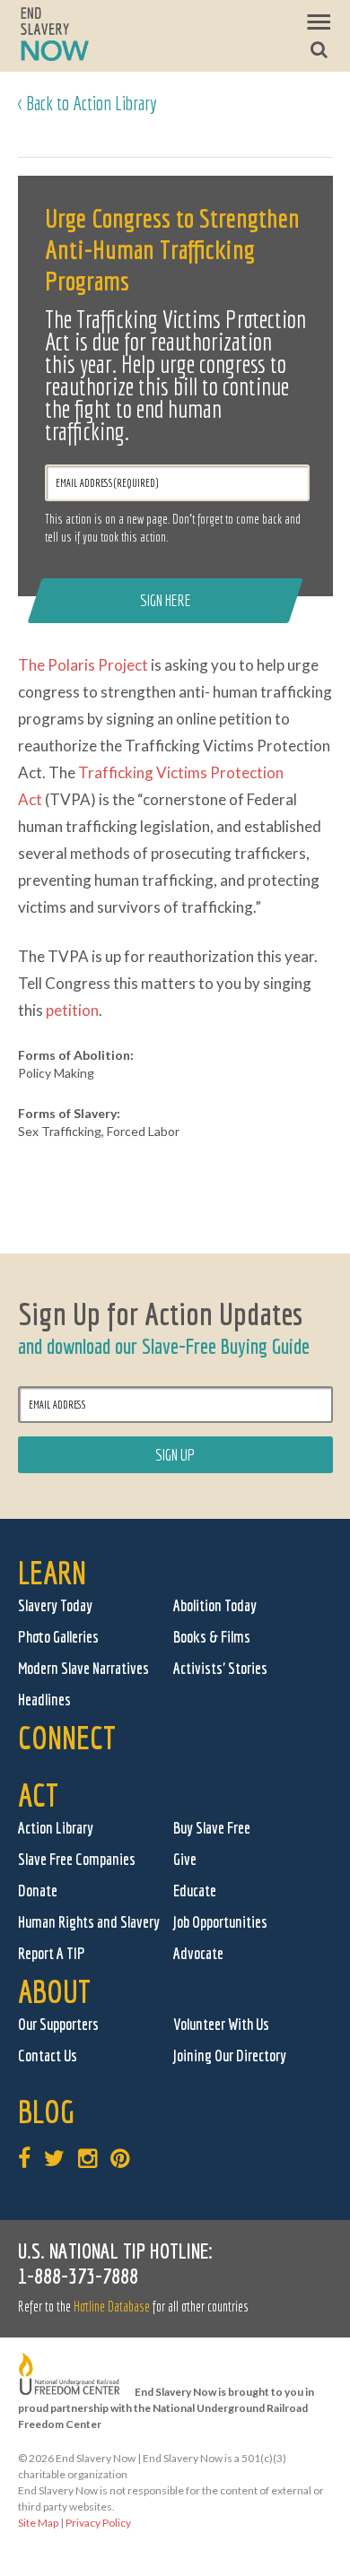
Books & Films (212, 1637)
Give (185, 1859)
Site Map (38, 2523)
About (54, 1991)
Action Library (56, 1828)
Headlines (44, 1700)
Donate (38, 1891)
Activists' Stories (220, 1668)
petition (72, 1010)
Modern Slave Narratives (83, 1668)
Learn (52, 1572)
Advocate (198, 1953)
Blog (46, 2111)
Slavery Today (55, 1605)
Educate (195, 1891)
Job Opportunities (220, 1922)
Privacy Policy (98, 2523)
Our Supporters (58, 2024)
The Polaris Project (83, 665)
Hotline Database (112, 2306)
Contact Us (48, 2056)
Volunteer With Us (221, 2024)
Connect (67, 1737)
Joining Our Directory (230, 2056)
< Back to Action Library (87, 103)
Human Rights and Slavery (89, 1922)
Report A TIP (52, 1953)
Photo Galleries (58, 1637)
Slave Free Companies (77, 1859)
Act (38, 1795)
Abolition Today (215, 1605)
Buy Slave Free (212, 1828)
